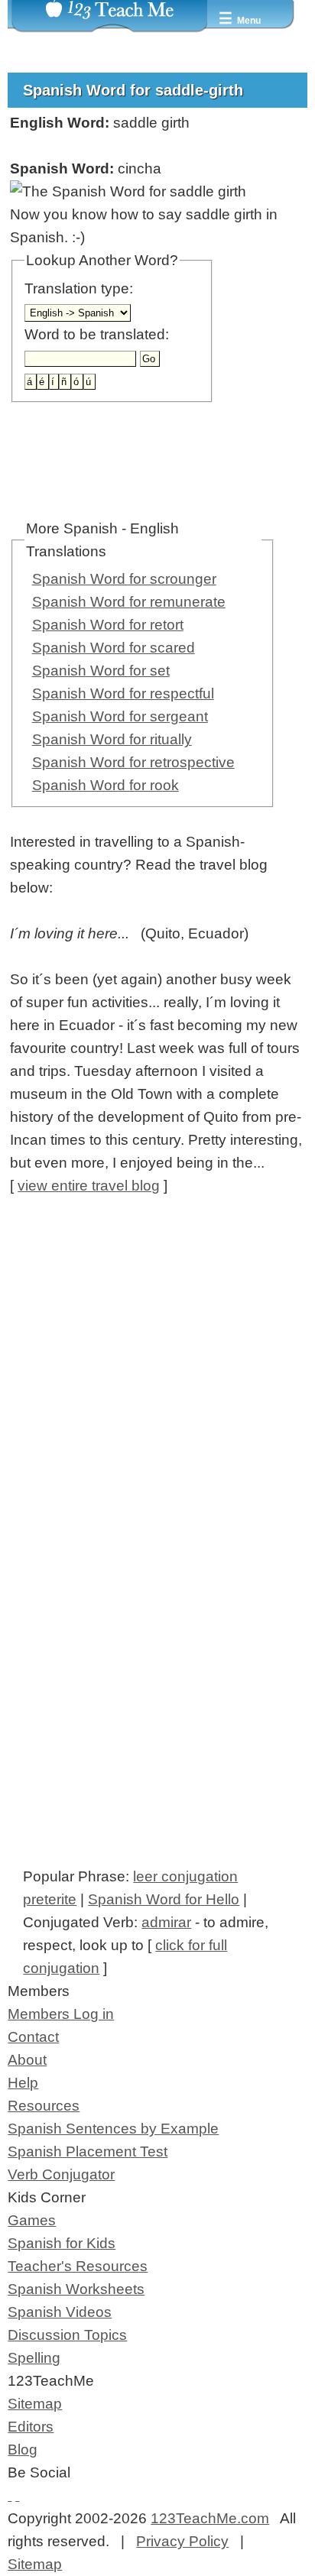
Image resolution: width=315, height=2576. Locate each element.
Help (23, 2083)
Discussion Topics (67, 2335)
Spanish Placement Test (88, 2152)
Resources (44, 2106)
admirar (166, 1922)
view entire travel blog (89, 1186)
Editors (31, 2427)
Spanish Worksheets (76, 2289)
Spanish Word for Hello (164, 1899)
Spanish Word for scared (114, 648)
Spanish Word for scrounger (124, 579)
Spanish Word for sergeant (120, 716)
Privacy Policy (182, 2541)
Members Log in (61, 2014)
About (27, 2060)
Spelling (34, 2358)
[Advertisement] (157, 1378)
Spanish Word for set (101, 671)
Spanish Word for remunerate (129, 602)
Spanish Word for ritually (112, 739)
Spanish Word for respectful (123, 693)
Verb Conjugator (61, 2174)
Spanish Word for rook (106, 785)
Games (32, 2220)
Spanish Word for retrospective (133, 762)
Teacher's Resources (78, 2266)
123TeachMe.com (210, 2518)
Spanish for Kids (62, 2243)
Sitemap (35, 2404)
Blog (23, 2450)
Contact (33, 2037)
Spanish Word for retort (108, 625)
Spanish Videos (60, 2312)
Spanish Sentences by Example (113, 2129)
